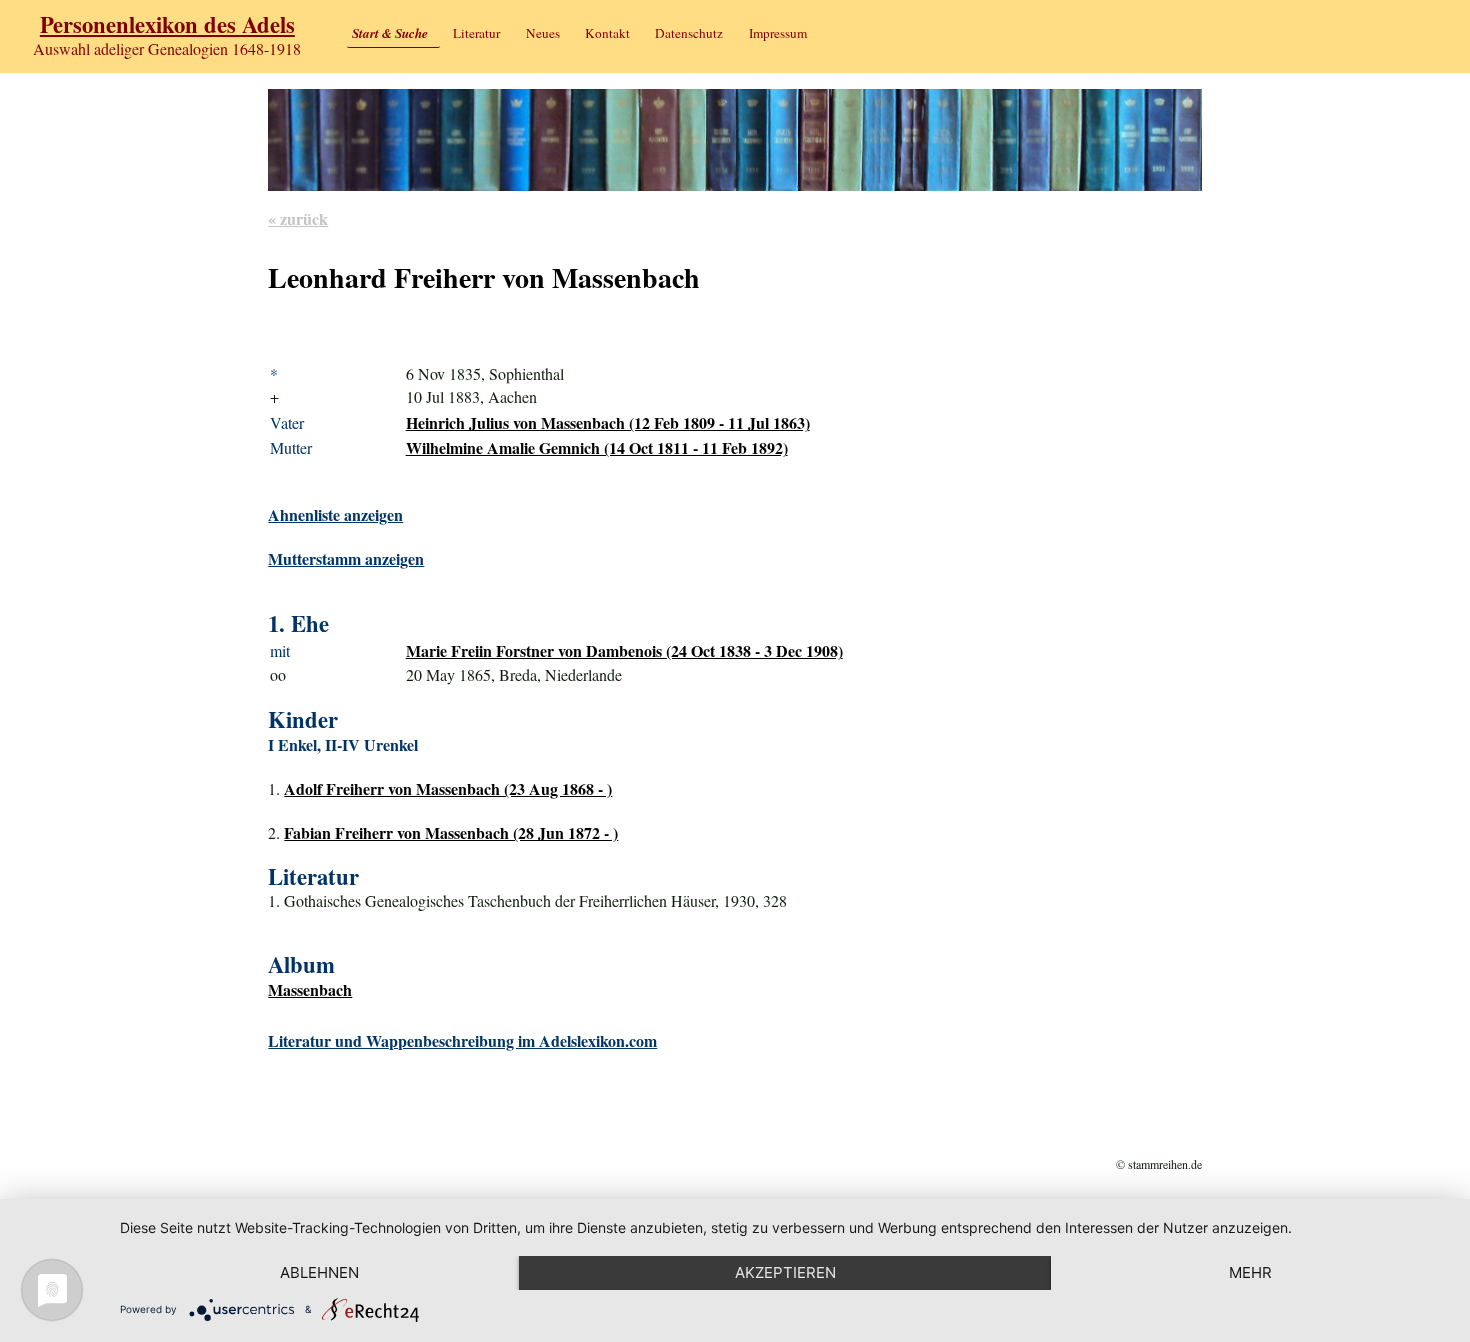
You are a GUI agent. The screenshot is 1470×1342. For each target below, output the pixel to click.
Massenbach (310, 989)
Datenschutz (689, 33)
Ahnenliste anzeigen (335, 514)
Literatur (476, 33)
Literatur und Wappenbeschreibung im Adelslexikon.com (462, 1040)
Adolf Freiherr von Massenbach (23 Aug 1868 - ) (448, 788)
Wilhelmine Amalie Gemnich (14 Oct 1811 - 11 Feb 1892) (597, 447)
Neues (543, 33)
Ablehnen (319, 1272)
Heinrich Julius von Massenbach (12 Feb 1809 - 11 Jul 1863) (608, 422)
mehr (1250, 1272)
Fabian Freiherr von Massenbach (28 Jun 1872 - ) (451, 832)
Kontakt (607, 33)
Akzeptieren (785, 1272)
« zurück (298, 218)
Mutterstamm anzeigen (346, 558)
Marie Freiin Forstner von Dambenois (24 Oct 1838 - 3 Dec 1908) (624, 650)
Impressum (778, 33)
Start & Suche (390, 33)
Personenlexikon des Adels (167, 24)
